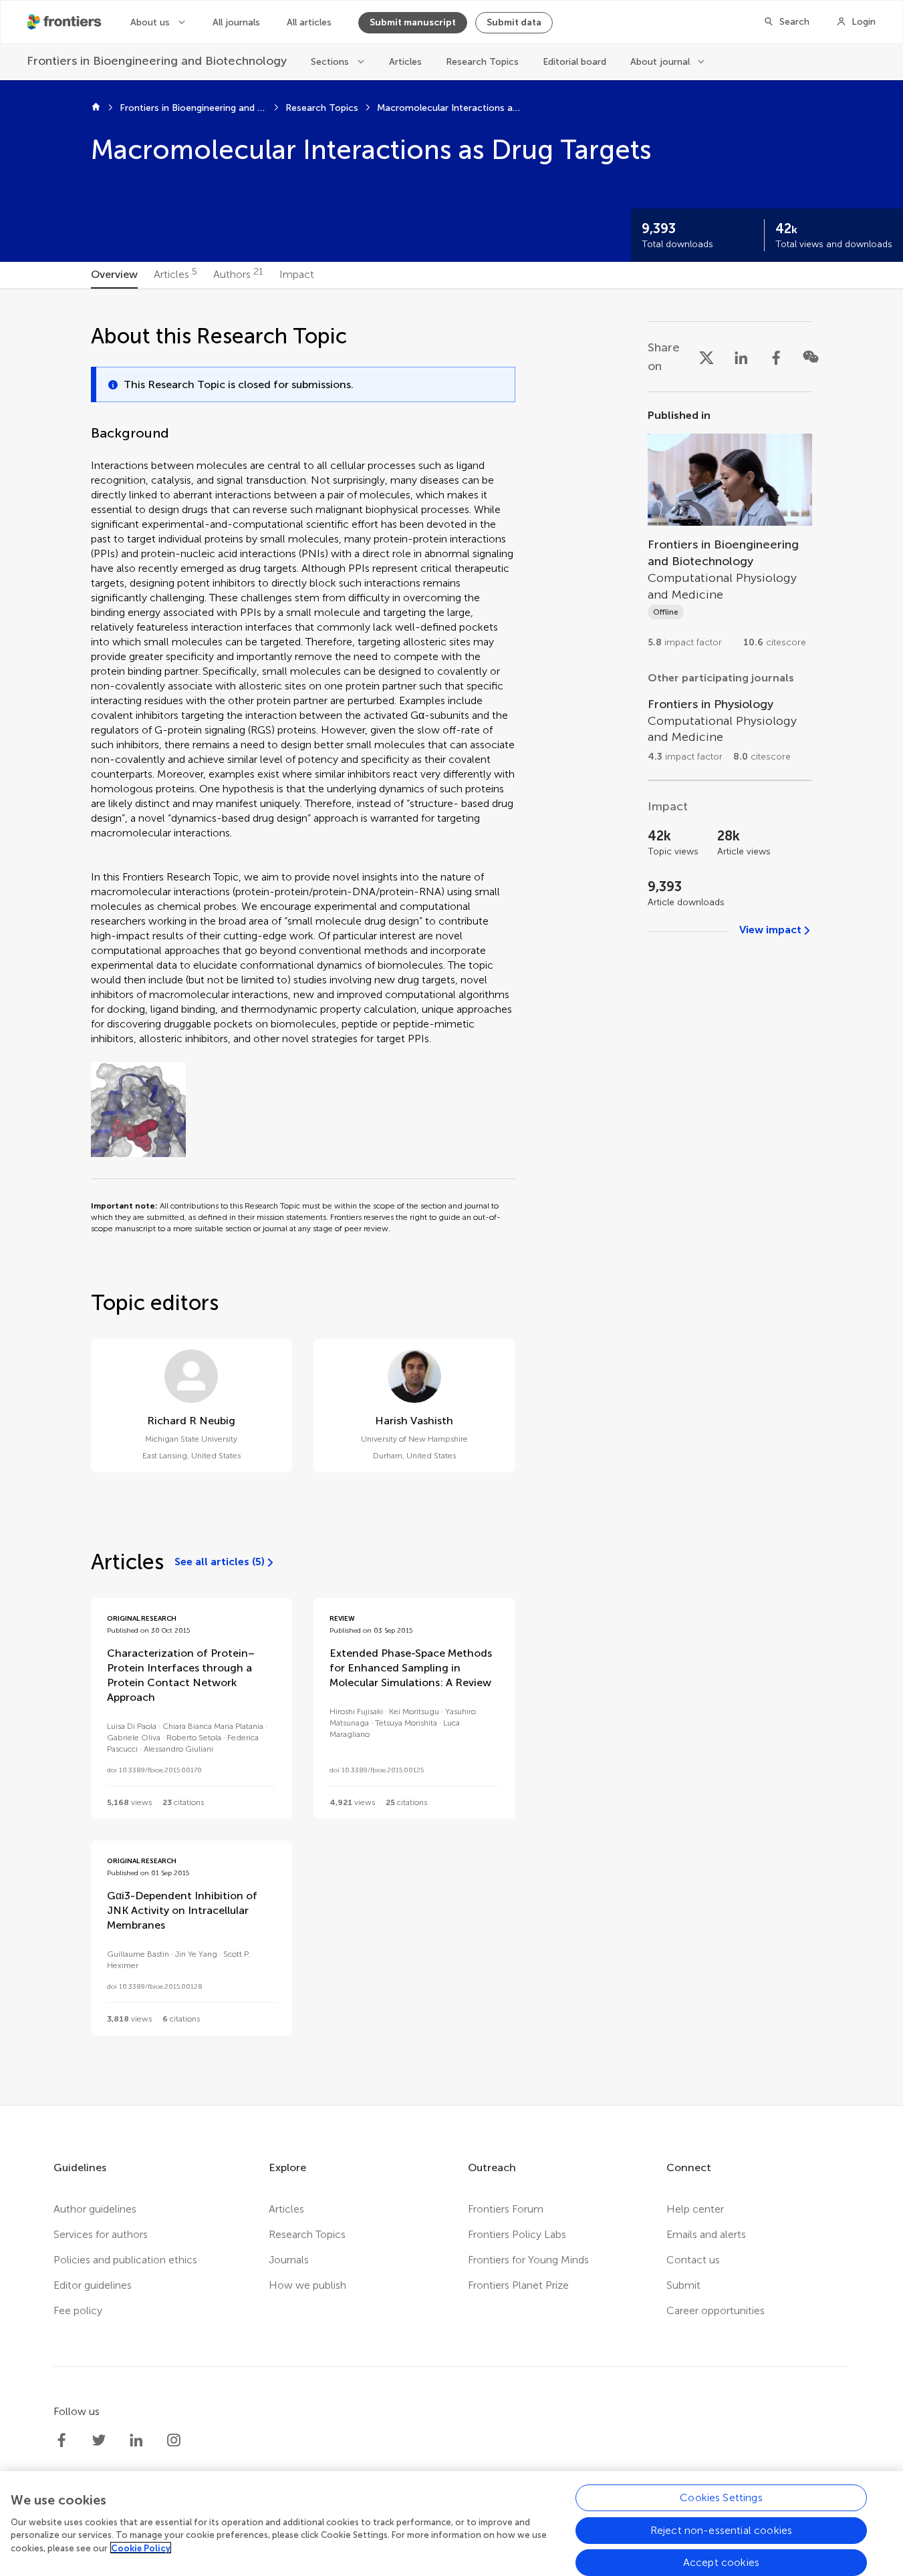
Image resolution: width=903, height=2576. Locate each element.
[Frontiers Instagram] (174, 2440)
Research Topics (482, 62)
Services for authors (101, 2234)
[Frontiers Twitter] (99, 2440)
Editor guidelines (93, 2285)
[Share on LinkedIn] (741, 357)
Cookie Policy (141, 2548)
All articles (309, 22)
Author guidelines (95, 2209)
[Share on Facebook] (776, 357)
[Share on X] (706, 357)
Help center (695, 2209)
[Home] (96, 108)
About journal (660, 62)
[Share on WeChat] (811, 357)
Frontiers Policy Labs (517, 2234)
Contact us (693, 2260)
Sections (330, 62)
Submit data (514, 22)
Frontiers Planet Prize (518, 2285)
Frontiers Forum (506, 2209)
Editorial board (574, 62)
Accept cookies (721, 2562)
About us (150, 22)
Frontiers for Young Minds (528, 2260)
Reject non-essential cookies (721, 2530)
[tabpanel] (452, 1197)
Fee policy (78, 2310)
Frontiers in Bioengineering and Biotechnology (193, 108)
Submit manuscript (413, 22)
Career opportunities (716, 2310)
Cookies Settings (721, 2498)
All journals (236, 22)
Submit (683, 2285)
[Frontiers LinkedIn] (136, 2440)
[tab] (114, 275)
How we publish (307, 2285)
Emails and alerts (706, 2234)
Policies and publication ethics (125, 2260)
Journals (289, 2260)
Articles (405, 62)
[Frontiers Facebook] (61, 2440)
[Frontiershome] (66, 22)
